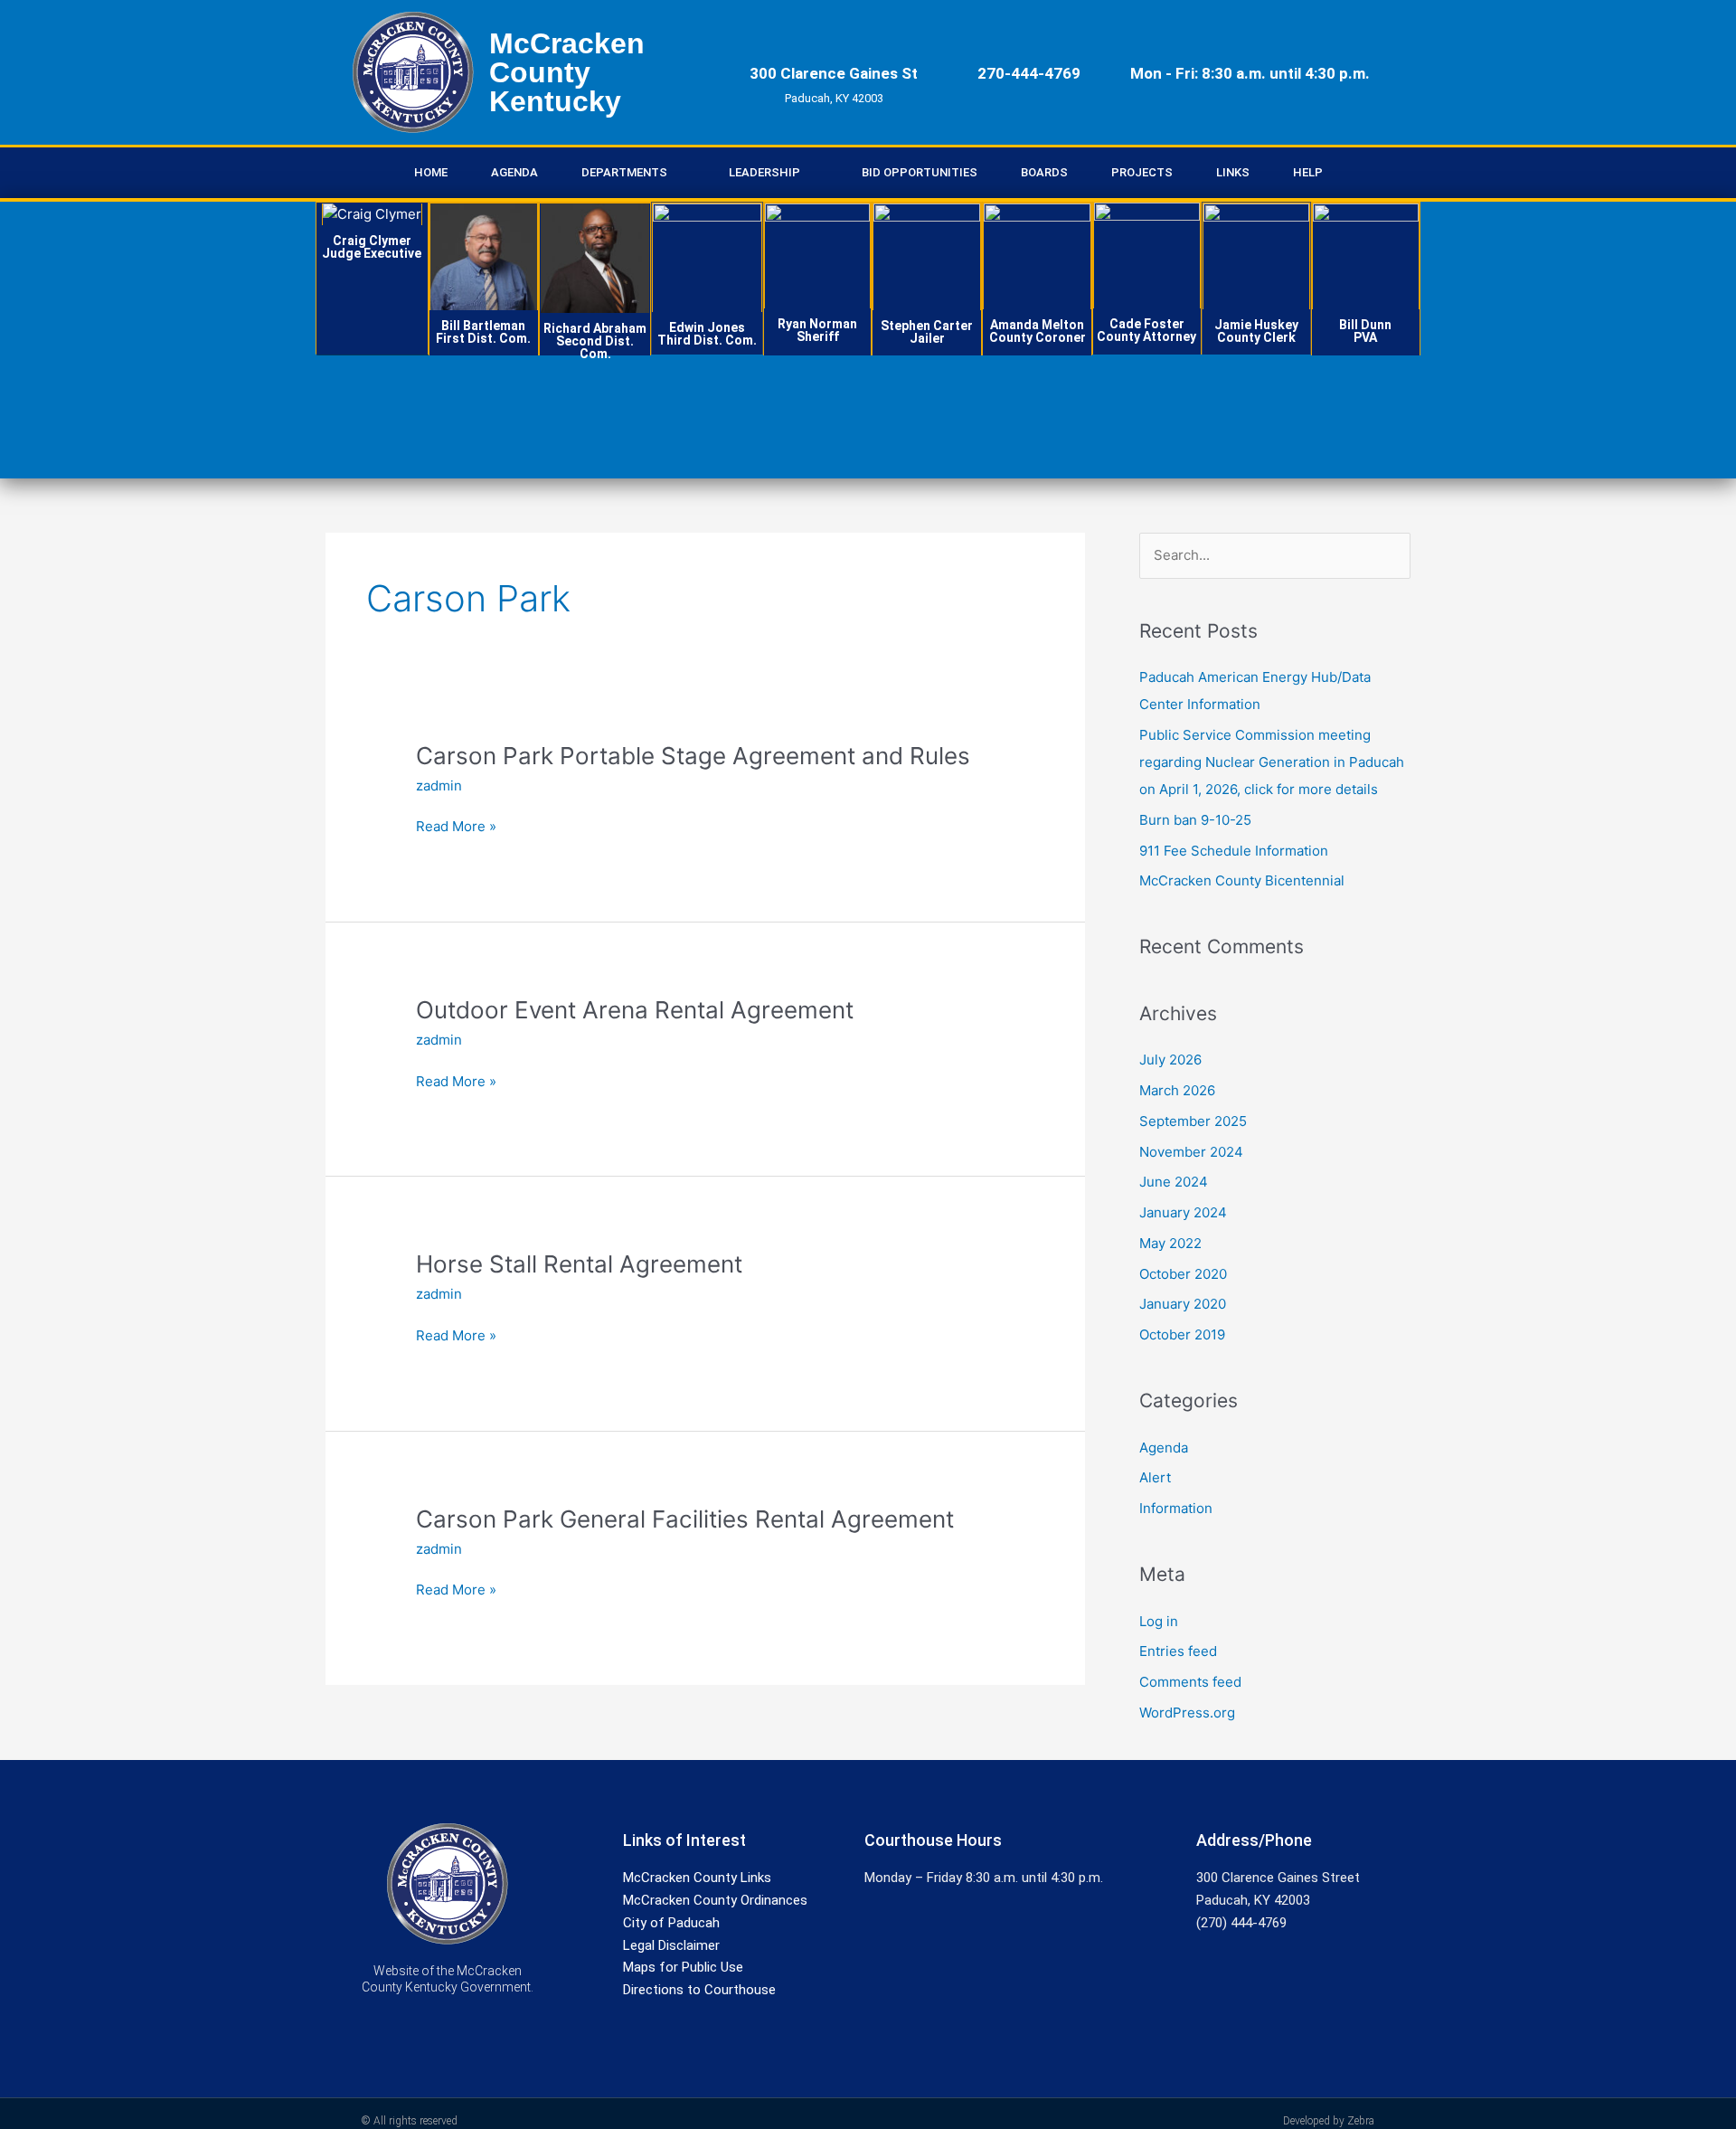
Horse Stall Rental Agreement (579, 1264)
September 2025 (1193, 1121)
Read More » (456, 827)
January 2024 (1183, 1212)
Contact (372, 275)
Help (1308, 172)
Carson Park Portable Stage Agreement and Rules (693, 756)
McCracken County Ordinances (715, 1900)
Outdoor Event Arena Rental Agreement (635, 1010)
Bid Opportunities (920, 172)
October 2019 (1182, 1334)
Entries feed (1178, 1651)
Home (431, 172)
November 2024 (1191, 1152)
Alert (1155, 1477)
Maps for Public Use (683, 1967)
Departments (624, 172)
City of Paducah (671, 1923)
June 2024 (1174, 1182)
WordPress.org (1187, 1713)
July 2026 (1170, 1060)
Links (1233, 172)
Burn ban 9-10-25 (1195, 820)
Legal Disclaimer (671, 1945)
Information (1176, 1508)
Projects (1142, 172)
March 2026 (1177, 1090)
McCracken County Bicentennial (1242, 880)
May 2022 (1170, 1243)
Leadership (764, 172)
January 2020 (1183, 1304)
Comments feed (1190, 1682)
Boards (1044, 172)
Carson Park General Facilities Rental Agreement (685, 1519)
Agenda (514, 172)
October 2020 (1183, 1274)
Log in (1159, 1621)
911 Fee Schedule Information (1234, 851)
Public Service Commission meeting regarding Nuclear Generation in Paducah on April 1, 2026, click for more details (1272, 762)
